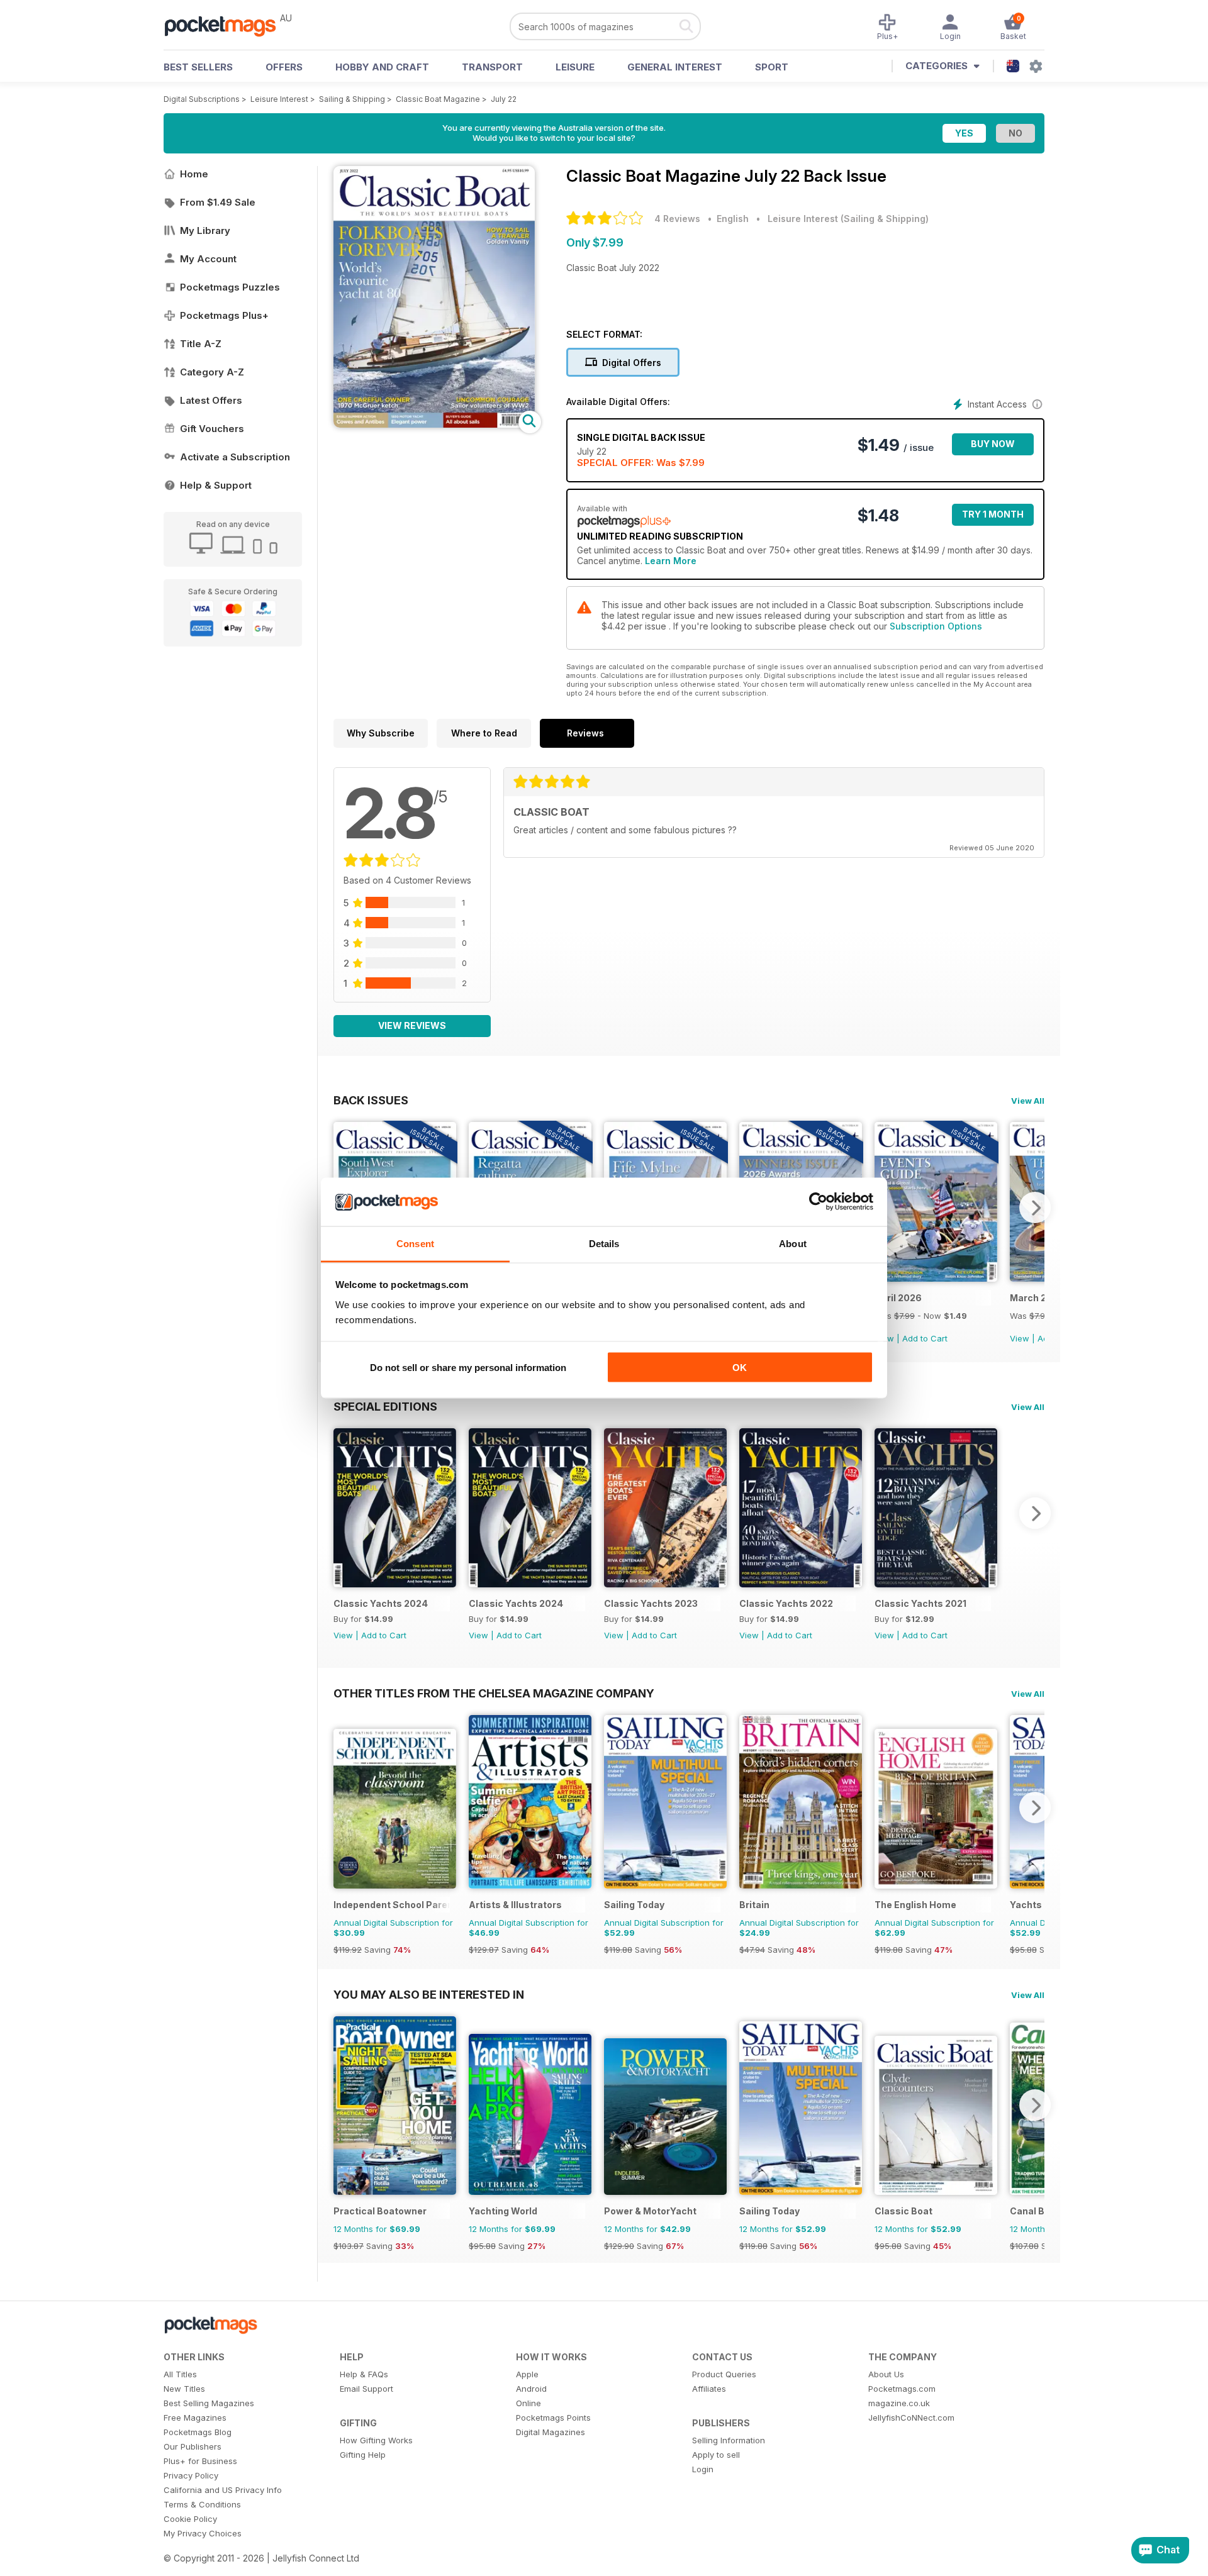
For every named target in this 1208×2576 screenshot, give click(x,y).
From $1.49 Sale (218, 202)
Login (703, 2469)
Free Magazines (195, 2418)
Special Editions (385, 1406)
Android (531, 2389)
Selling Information (729, 2440)
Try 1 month (993, 514)
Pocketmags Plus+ (224, 315)
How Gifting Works (376, 2440)
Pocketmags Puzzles (230, 287)
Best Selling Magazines (209, 2403)
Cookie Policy (190, 2519)
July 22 (504, 99)
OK (740, 1368)
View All (1028, 1101)
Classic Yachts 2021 (920, 1603)
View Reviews (412, 1025)
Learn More (671, 561)
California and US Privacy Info (223, 2490)
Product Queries (724, 2374)
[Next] (1035, 1207)
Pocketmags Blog (198, 2432)
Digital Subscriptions (202, 99)
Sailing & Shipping (352, 99)
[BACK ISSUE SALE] (936, 1278)
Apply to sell (716, 2455)
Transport (492, 67)
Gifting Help (363, 2455)
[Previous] (343, 1513)
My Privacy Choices (203, 2533)
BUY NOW (993, 444)
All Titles (180, 2374)
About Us (886, 2374)
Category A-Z (212, 372)
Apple (527, 2374)
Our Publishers (193, 2446)
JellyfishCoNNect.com (911, 2418)
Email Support (366, 2389)
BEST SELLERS (198, 67)
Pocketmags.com (902, 2389)
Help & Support (216, 485)
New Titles (184, 2389)
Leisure (575, 67)
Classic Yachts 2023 (651, 1603)
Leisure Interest (279, 99)
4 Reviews (677, 219)
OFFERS (284, 67)
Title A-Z (201, 344)
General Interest (675, 67)
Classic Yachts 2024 (381, 1603)
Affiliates (709, 2389)
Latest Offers (211, 400)
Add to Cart (925, 1338)
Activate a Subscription (235, 457)
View (1020, 1338)
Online (528, 2403)
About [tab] (793, 1243)
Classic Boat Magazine (438, 99)
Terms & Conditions (202, 2504)
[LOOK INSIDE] (434, 424)
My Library (205, 230)
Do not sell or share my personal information (468, 1368)
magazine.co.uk (899, 2403)
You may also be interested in (429, 1994)
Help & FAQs (364, 2374)
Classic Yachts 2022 (786, 1603)
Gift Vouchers (212, 429)
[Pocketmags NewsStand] (226, 25)
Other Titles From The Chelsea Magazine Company (494, 1693)
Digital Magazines (551, 2432)
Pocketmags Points (553, 2418)
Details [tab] (604, 1243)
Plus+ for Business (200, 2461)
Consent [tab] (415, 1243)
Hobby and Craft (382, 67)
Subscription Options (936, 626)
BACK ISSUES (371, 1100)
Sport (772, 67)
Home (194, 174)
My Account (208, 259)
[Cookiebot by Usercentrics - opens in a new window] (818, 1202)
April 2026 (898, 1298)
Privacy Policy (191, 2475)
